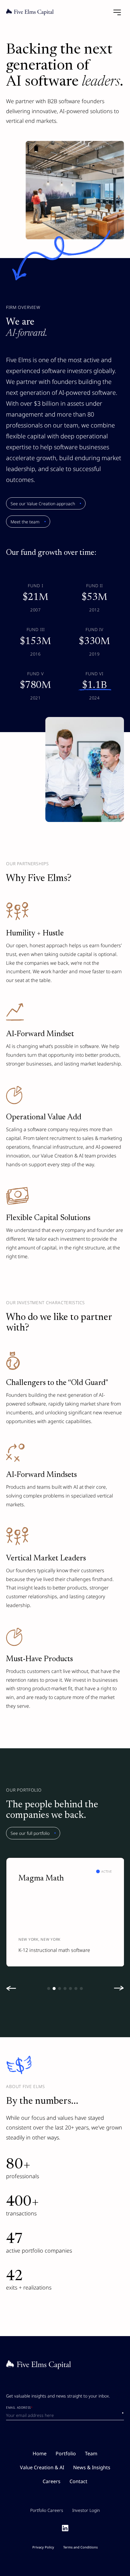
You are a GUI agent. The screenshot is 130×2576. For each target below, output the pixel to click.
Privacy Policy (43, 2547)
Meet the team (25, 522)
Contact (78, 2481)
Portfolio (66, 2453)
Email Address (19, 2408)
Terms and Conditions (80, 2547)
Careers (52, 2481)
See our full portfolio (30, 1833)
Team (91, 2453)
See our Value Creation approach (43, 504)
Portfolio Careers (47, 2510)
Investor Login (86, 2510)
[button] (14, 1988)
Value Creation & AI (42, 2467)
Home (40, 2453)
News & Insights (92, 2467)
